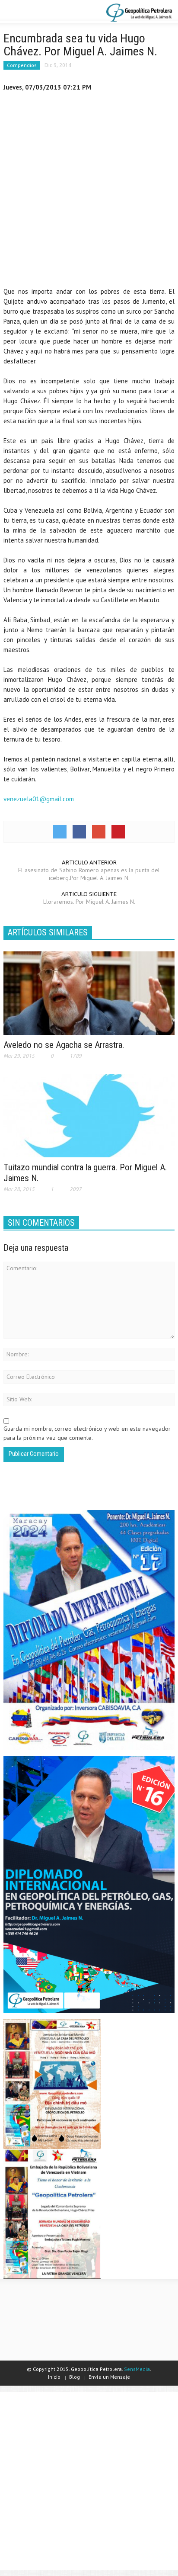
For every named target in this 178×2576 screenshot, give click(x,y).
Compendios (22, 65)
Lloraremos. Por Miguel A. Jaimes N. (89, 902)
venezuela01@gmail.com (39, 799)
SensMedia (137, 2369)
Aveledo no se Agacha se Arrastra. (64, 1045)
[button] (33, 12)
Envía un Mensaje (109, 2377)
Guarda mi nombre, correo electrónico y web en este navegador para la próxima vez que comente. (87, 1433)
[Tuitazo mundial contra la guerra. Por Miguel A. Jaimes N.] (89, 1115)
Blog (75, 2377)
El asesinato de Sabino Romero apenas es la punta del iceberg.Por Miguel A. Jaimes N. (89, 874)
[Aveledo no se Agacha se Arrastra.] (89, 992)
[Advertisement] (89, 191)
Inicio (54, 2377)
